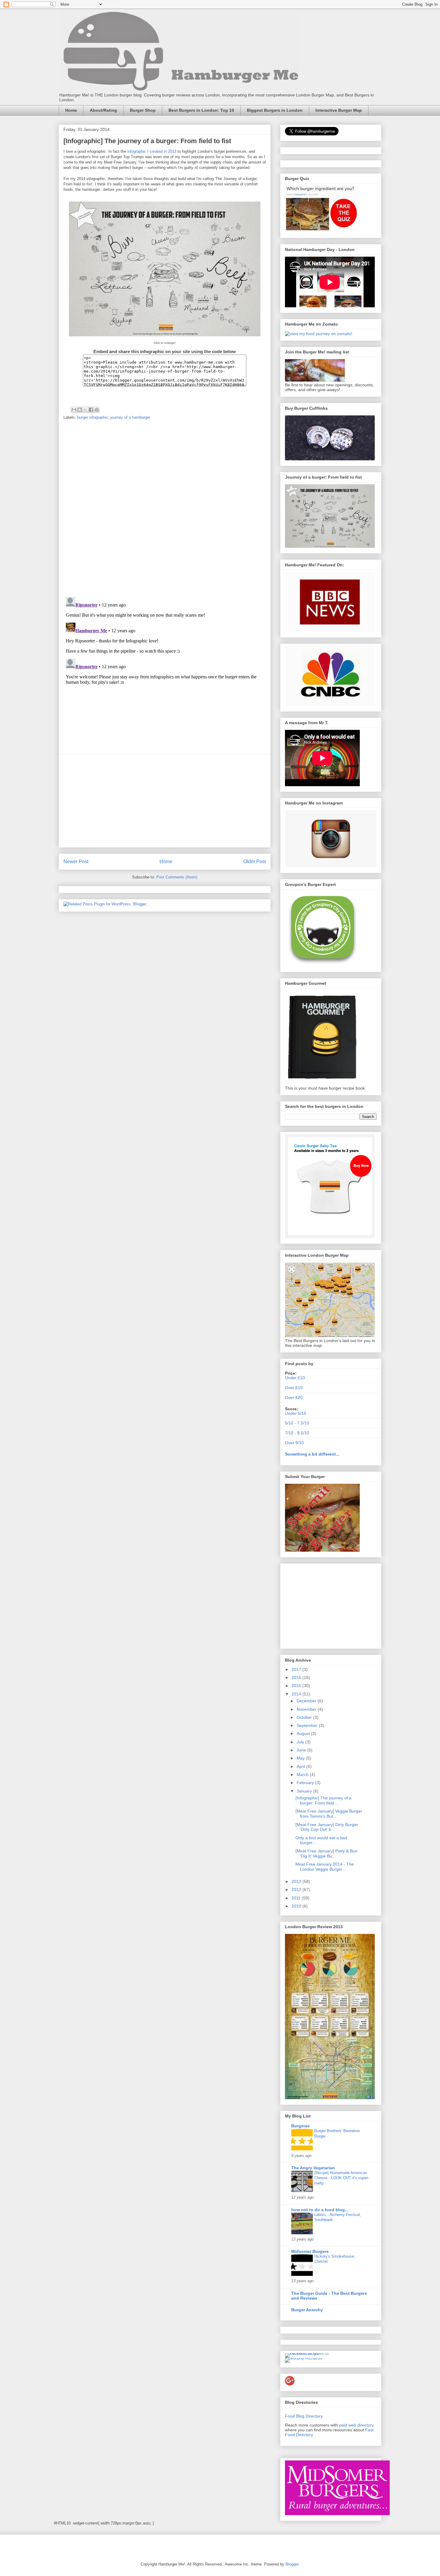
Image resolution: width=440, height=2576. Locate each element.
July (301, 1742)
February (306, 1783)
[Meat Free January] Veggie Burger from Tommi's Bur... (329, 1814)
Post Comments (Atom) (177, 877)
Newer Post (76, 862)
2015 (297, 1686)
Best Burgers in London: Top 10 (201, 110)
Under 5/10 (296, 1413)
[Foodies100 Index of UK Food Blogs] (310, 2353)
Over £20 (294, 1397)
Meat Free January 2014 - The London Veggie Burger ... (325, 1867)
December (307, 1701)
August (304, 1734)
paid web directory (356, 2425)
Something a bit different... (312, 1454)
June (302, 1750)
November (307, 1709)
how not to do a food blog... (320, 2210)
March (303, 1775)
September (308, 1725)
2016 (297, 1677)
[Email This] (74, 410)
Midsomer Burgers (310, 2251)
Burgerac (301, 2126)
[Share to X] (85, 410)
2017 (297, 1669)
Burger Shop (143, 110)
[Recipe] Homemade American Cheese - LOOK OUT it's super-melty (342, 2178)
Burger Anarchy (307, 2310)
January (305, 1791)
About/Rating (103, 110)
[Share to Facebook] (91, 410)
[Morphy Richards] (304, 2358)
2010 (297, 1906)
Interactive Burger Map (339, 110)
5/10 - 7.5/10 (297, 1423)
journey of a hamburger (130, 417)
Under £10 (295, 1378)
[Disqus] (165, 509)
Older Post (255, 862)
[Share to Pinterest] (97, 410)
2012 (297, 1890)
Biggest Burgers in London (275, 110)
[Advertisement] (165, 801)
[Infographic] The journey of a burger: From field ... (323, 1800)
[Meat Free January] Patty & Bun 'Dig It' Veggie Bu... (326, 1853)
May (301, 1758)
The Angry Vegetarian (313, 2168)
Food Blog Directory (304, 2416)
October (305, 1717)
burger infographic (93, 417)
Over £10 (294, 1388)
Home (71, 110)
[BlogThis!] (80, 410)
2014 (297, 1694)
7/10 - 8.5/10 (297, 1433)
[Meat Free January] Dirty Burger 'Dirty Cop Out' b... (327, 1827)
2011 (297, 1898)
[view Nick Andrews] (319, 334)
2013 (297, 1881)
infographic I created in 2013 (152, 151)
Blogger (292, 2564)
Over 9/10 (294, 1443)
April (301, 1766)
